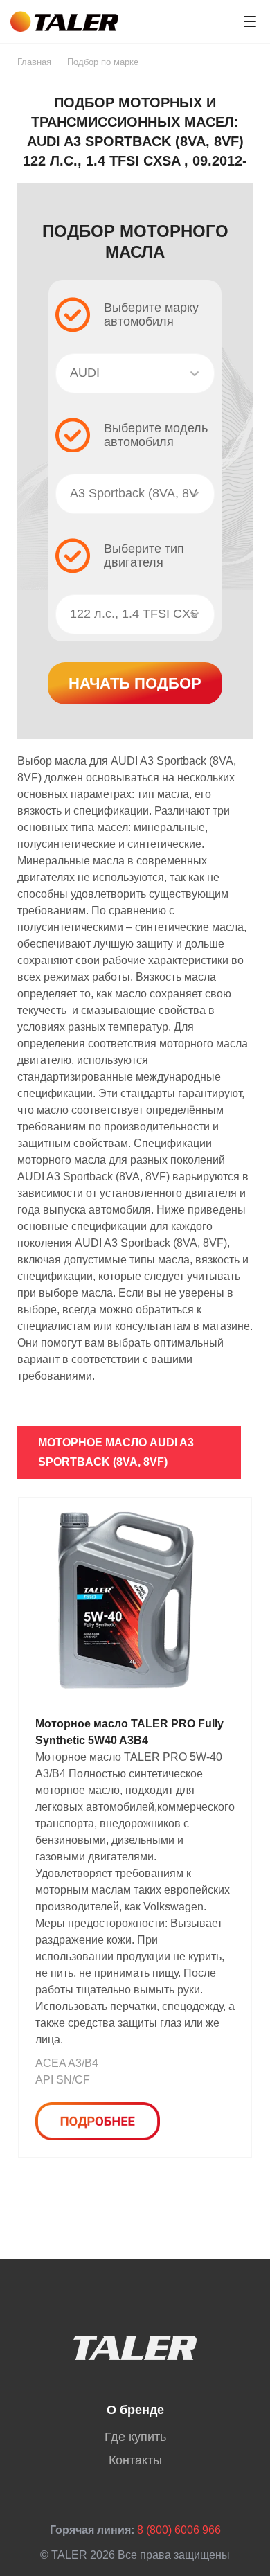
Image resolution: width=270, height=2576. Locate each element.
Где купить (135, 2437)
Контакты (135, 2460)
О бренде (135, 2410)
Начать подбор (135, 683)
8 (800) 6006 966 (179, 2530)
